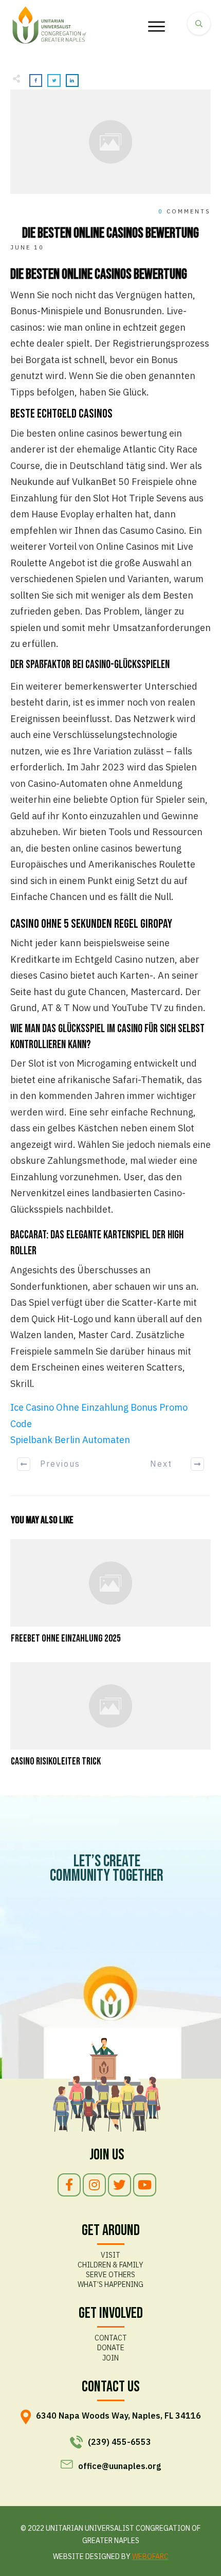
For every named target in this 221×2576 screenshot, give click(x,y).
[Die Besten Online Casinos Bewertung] (110, 141)
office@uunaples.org (119, 2466)
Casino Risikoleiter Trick (110, 1716)
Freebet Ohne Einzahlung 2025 (110, 1593)
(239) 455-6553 (119, 2442)
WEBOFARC (150, 2556)
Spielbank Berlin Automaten (70, 1440)
